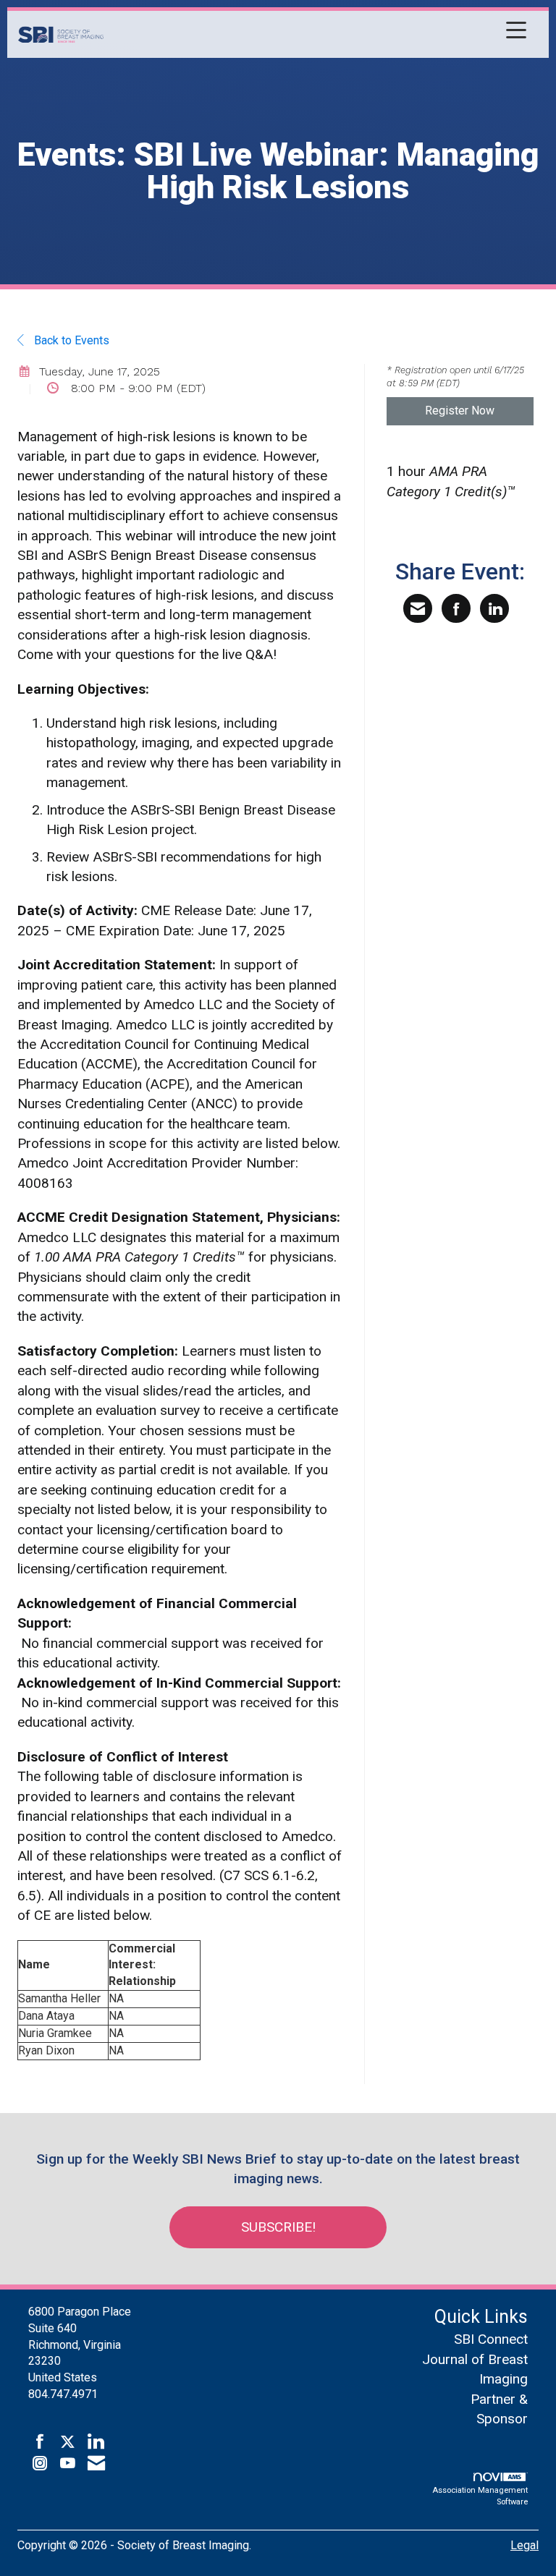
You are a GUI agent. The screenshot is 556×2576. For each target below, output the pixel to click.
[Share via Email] (418, 608)
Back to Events (70, 340)
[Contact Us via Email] (96, 2464)
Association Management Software (480, 2496)
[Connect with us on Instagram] (40, 2464)
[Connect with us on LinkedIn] (95, 2442)
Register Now (460, 411)
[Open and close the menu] (319, 32)
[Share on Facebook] (456, 608)
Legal (525, 2545)
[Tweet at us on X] (68, 2442)
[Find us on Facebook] (40, 2442)
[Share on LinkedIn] (494, 608)
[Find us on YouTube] (68, 2464)
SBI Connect (491, 2339)
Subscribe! (278, 2227)
